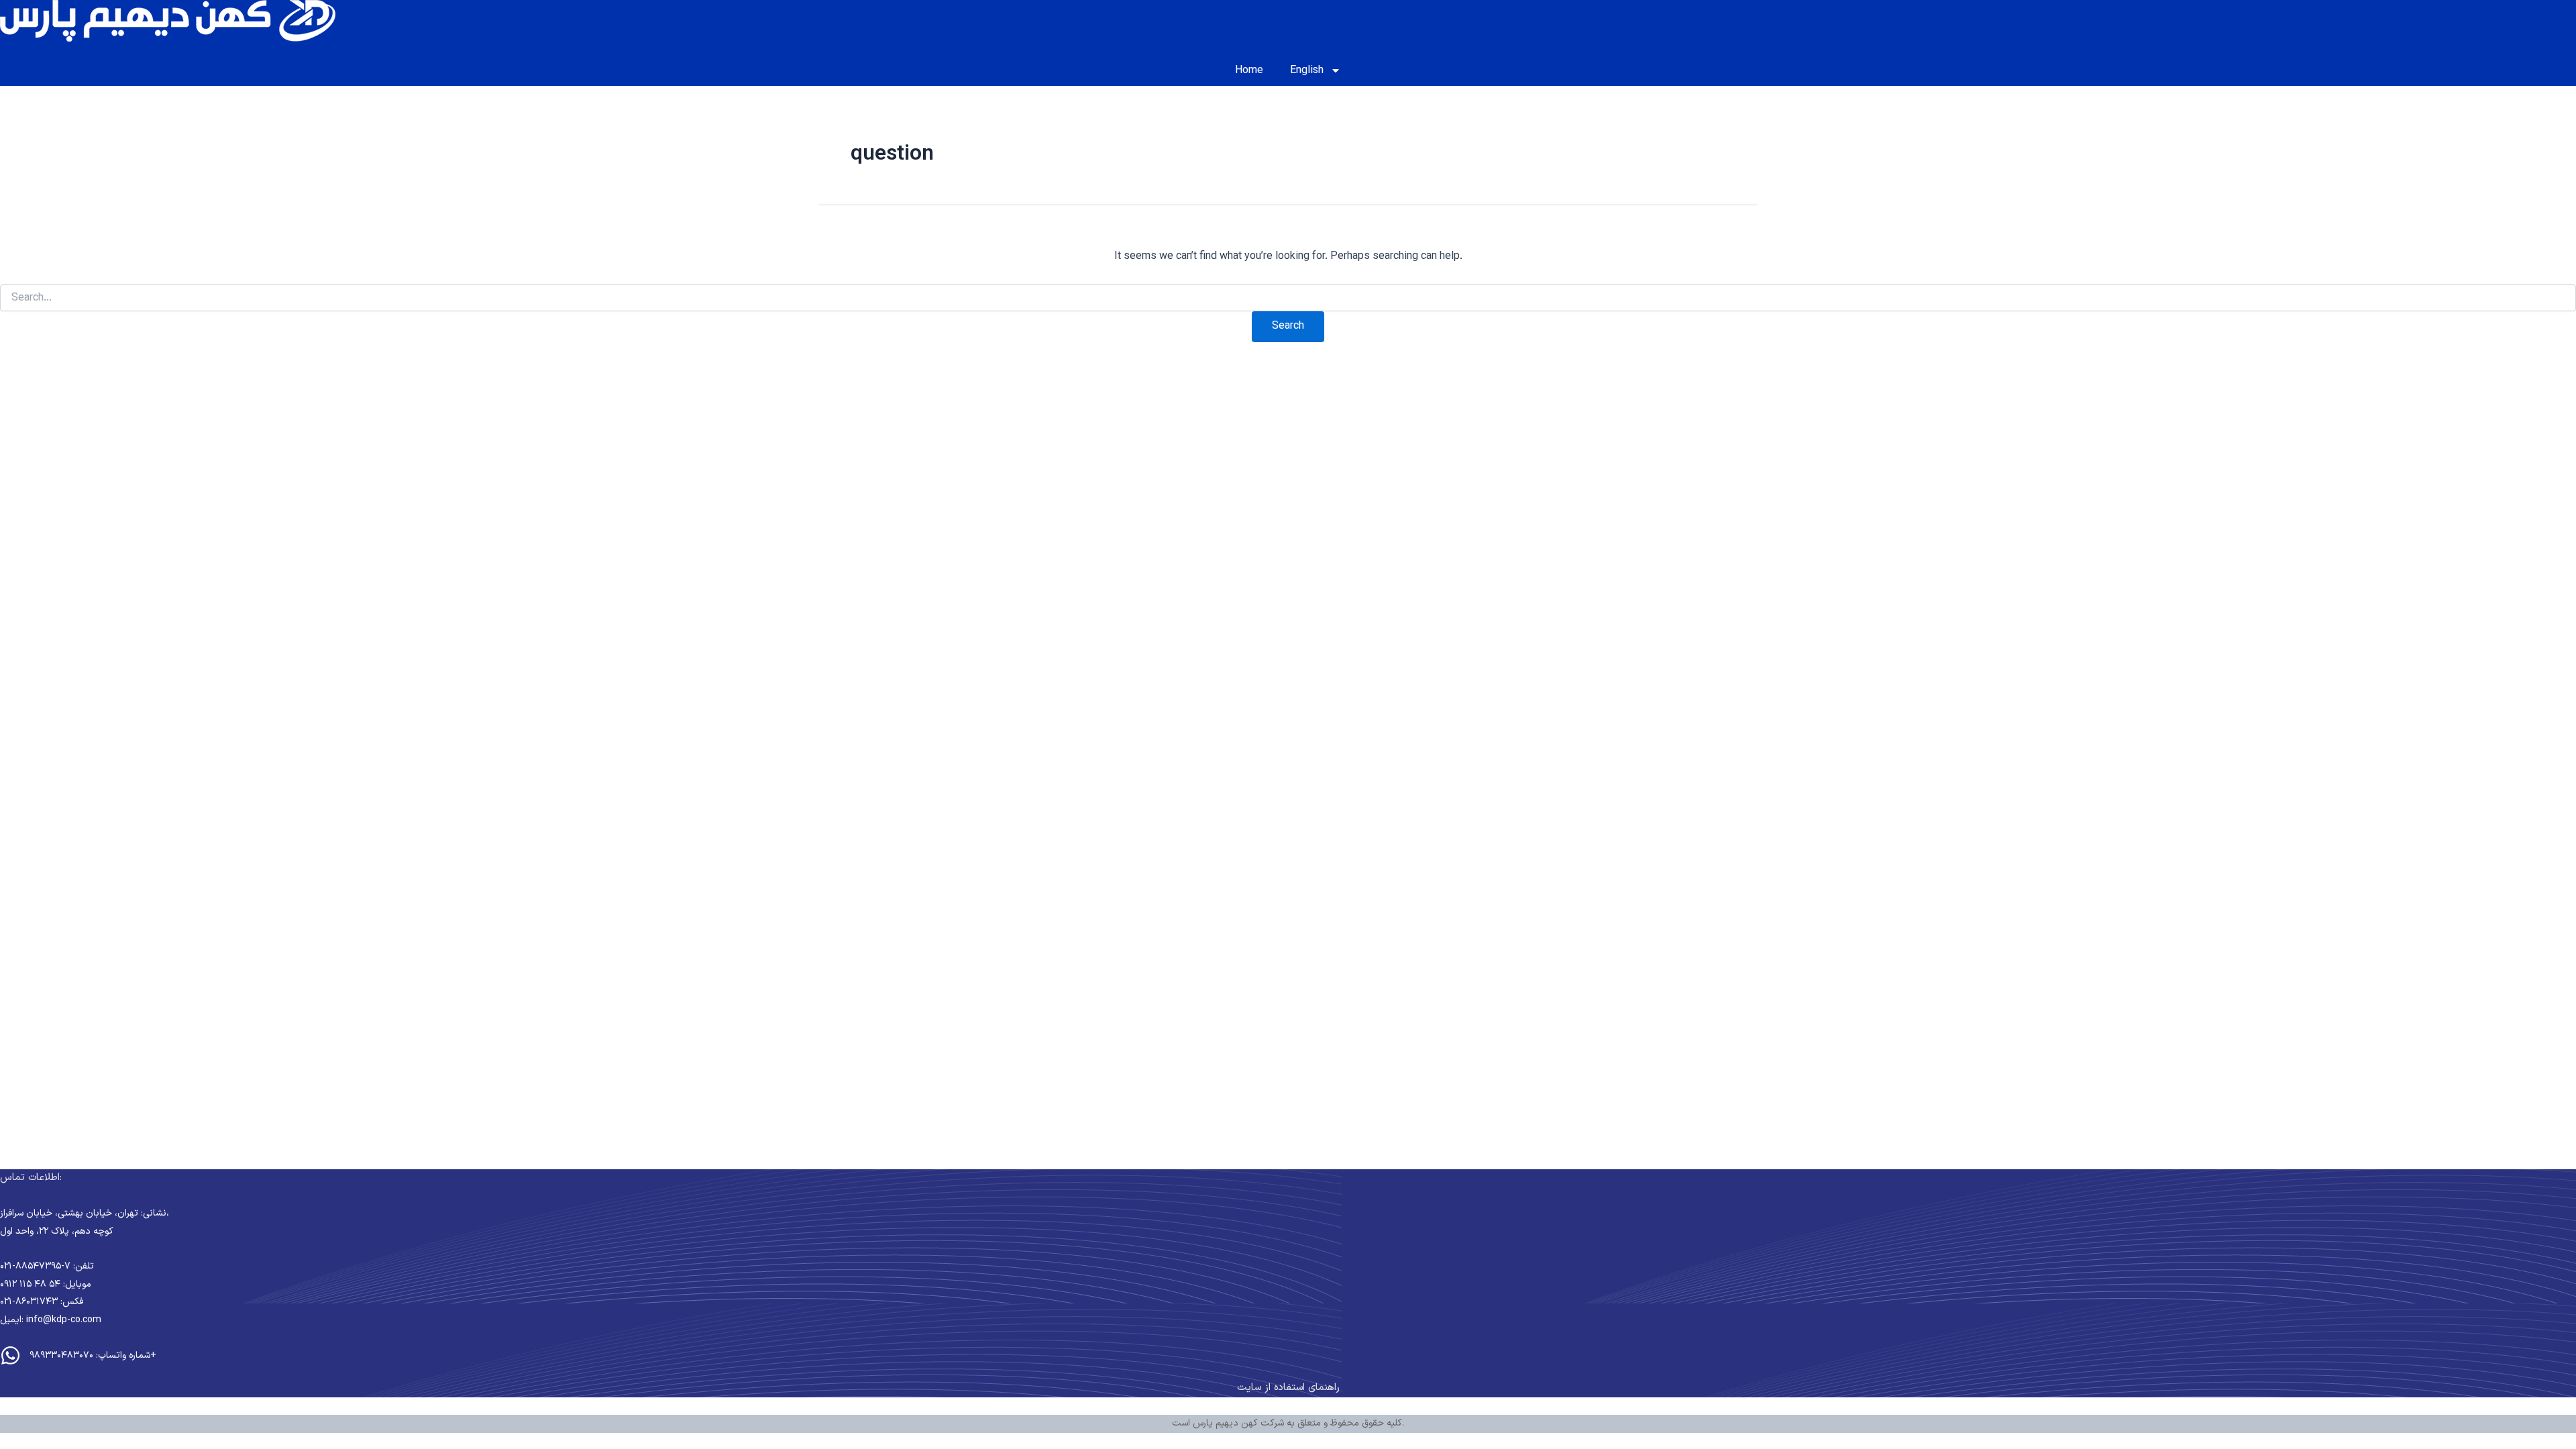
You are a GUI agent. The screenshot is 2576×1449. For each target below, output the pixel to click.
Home (1249, 70)
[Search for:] (1288, 299)
